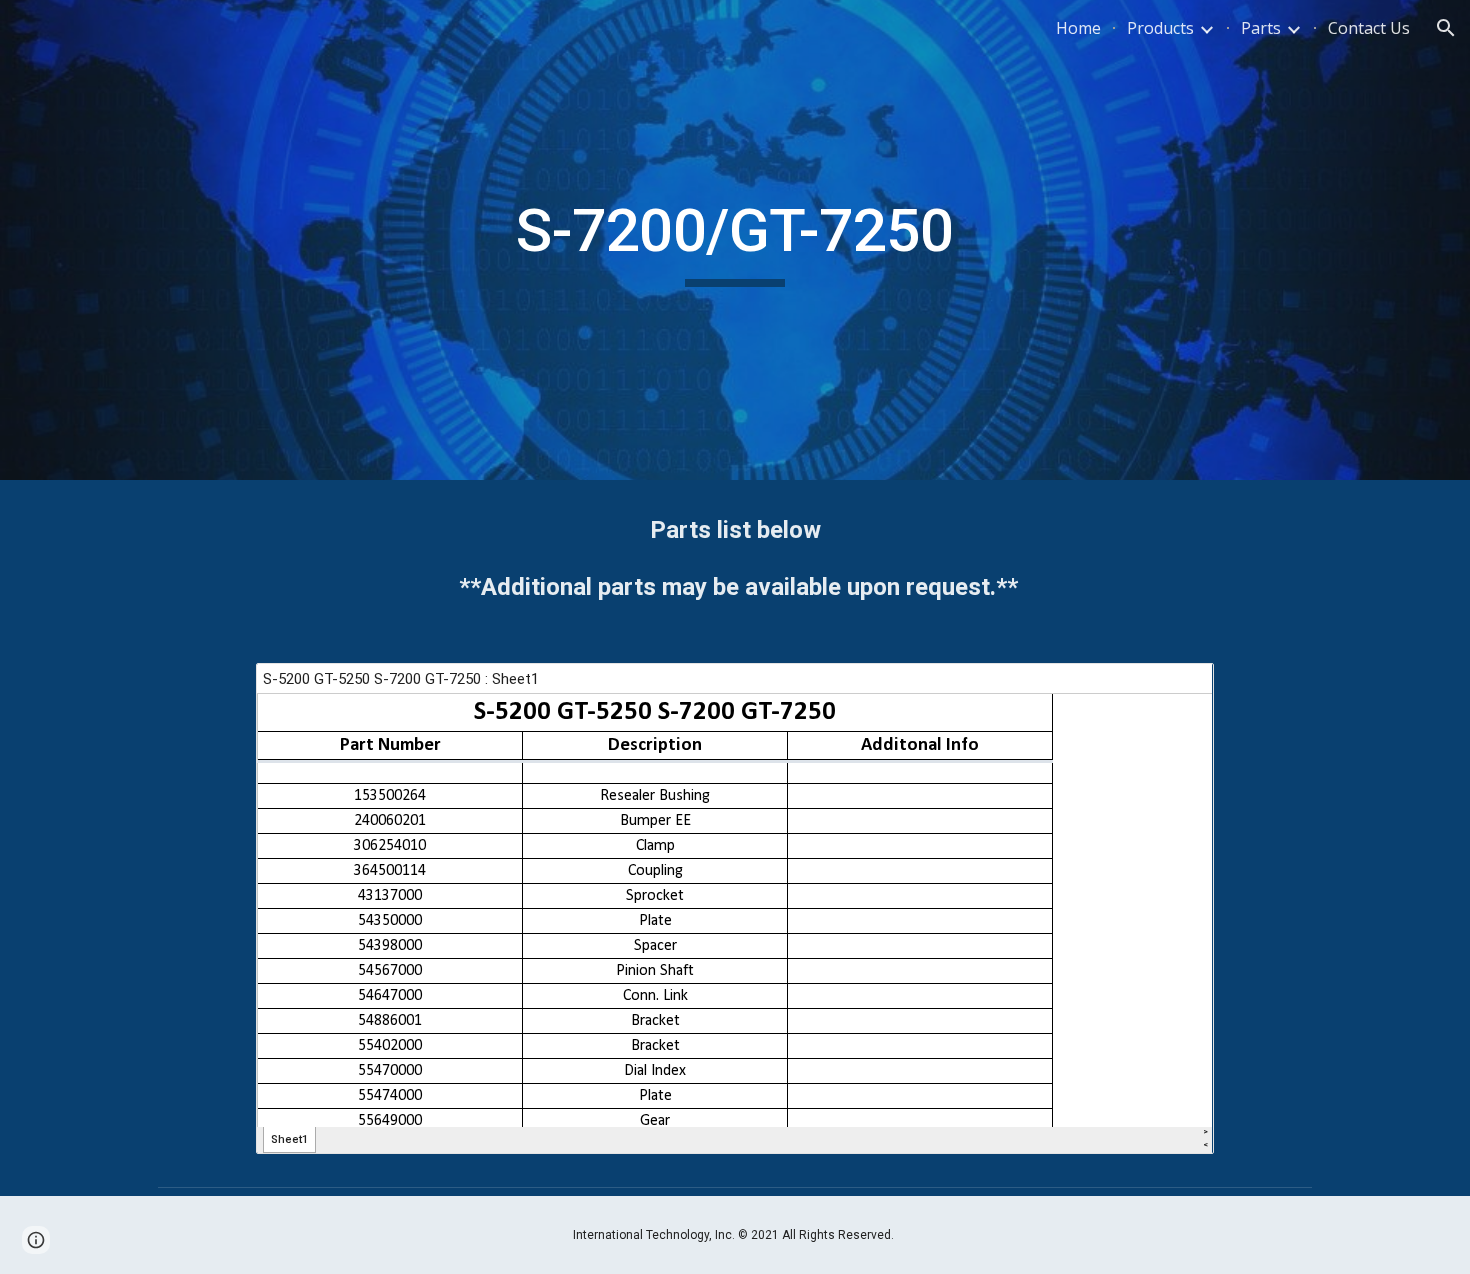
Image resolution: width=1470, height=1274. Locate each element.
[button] (1446, 28)
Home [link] (1078, 28)
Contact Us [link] (1369, 28)
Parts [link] (1261, 28)
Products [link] (1160, 28)
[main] (735, 240)
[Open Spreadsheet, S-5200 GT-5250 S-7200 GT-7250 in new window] (1176, 689)
